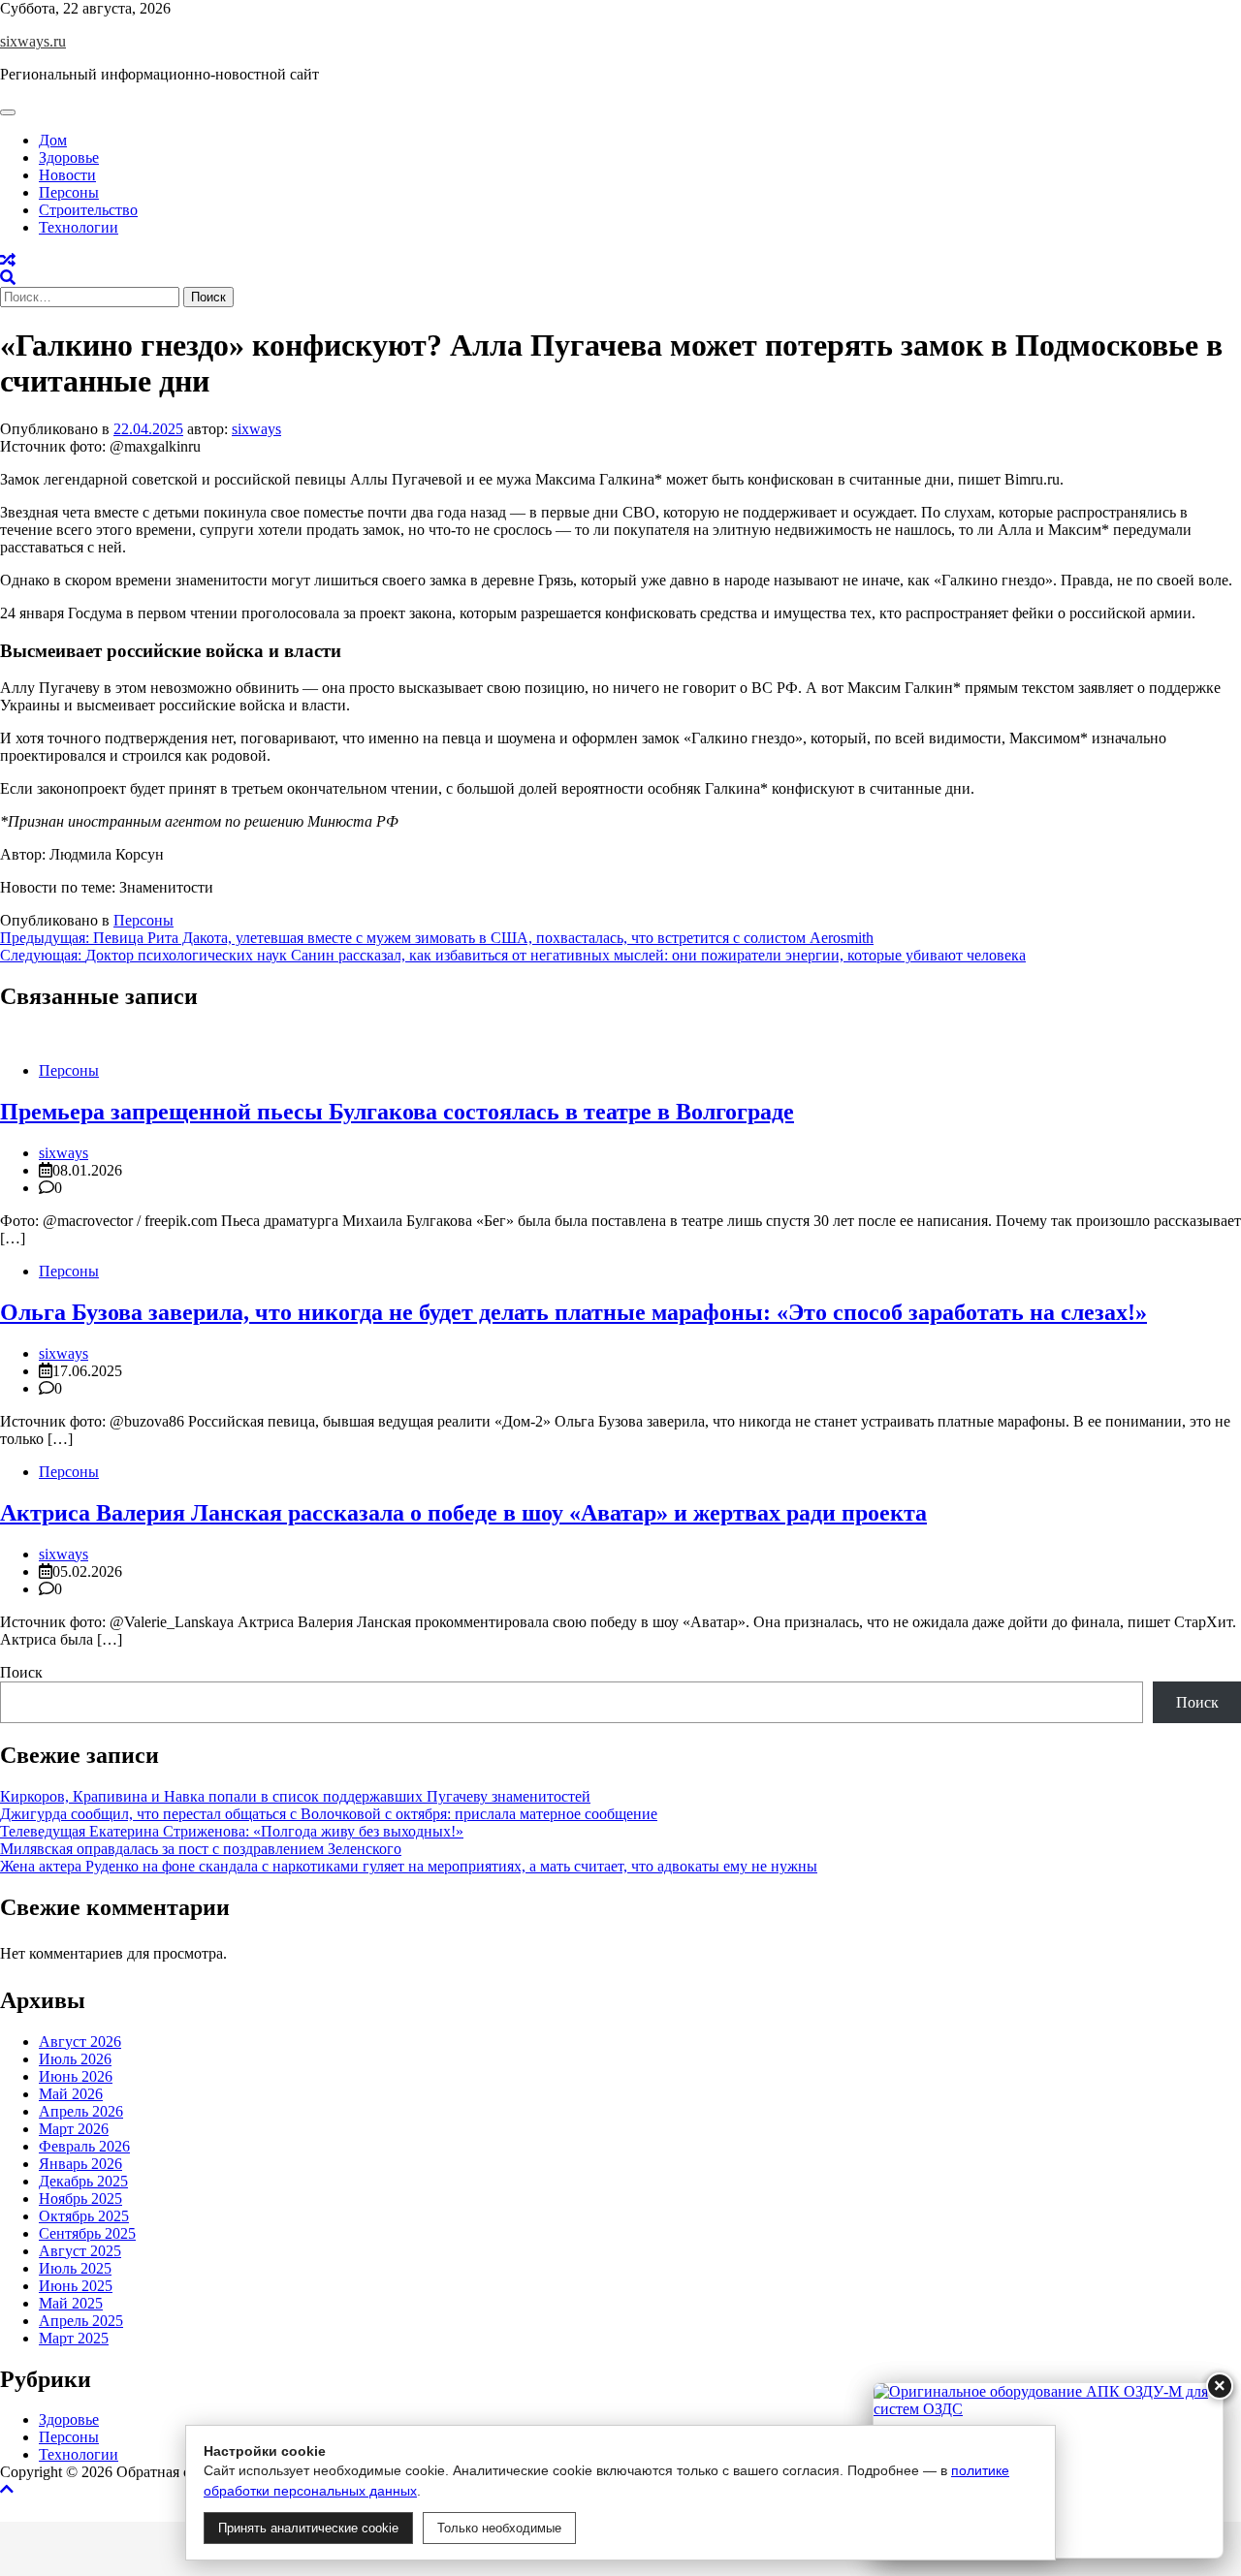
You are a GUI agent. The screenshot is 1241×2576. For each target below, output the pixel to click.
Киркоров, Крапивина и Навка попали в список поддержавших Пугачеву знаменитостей (295, 1796)
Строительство (88, 210)
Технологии (79, 227)
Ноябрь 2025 (80, 2198)
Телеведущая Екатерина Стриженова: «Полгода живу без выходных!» (232, 1831)
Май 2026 (71, 2093)
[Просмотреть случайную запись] (8, 260)
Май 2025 (71, 2302)
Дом (53, 140)
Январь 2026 (80, 2163)
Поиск (21, 1672)
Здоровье (69, 157)
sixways (256, 429)
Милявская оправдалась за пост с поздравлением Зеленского (201, 1849)
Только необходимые (499, 2528)
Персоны (69, 192)
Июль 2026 (75, 2058)
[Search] (8, 278)
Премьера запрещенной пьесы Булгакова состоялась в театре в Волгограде (397, 1112)
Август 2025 (80, 2250)
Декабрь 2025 (83, 2180)
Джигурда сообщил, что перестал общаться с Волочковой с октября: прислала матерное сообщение (329, 1814)
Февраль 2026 (84, 2145)
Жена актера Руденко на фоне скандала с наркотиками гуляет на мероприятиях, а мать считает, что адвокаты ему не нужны (409, 1866)
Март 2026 (74, 2128)
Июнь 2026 (76, 2075)
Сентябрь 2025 (87, 2232)
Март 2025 (74, 2337)
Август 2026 (80, 2041)
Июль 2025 (75, 2267)
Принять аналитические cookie (308, 2528)
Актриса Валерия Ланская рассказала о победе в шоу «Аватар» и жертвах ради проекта (463, 1513)
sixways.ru (33, 41)
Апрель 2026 (81, 2110)
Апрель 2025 (81, 2320)
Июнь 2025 (76, 2285)
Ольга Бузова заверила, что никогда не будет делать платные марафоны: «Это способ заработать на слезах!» (573, 1312)
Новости (67, 175)
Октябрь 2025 (84, 2215)
